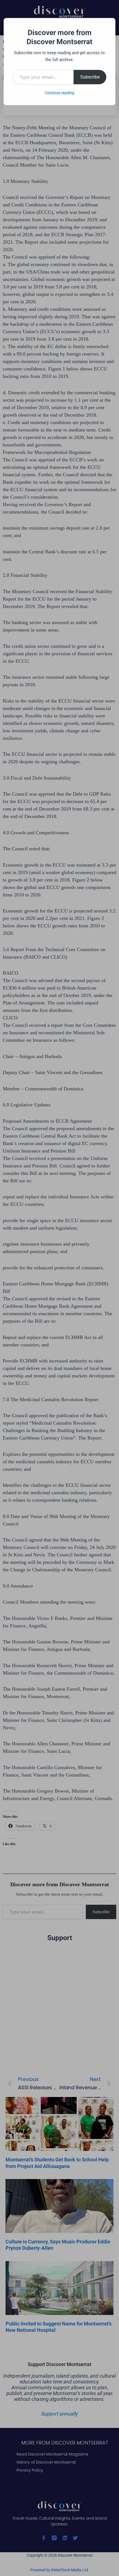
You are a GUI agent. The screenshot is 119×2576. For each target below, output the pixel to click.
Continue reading (59, 93)
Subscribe (90, 77)
